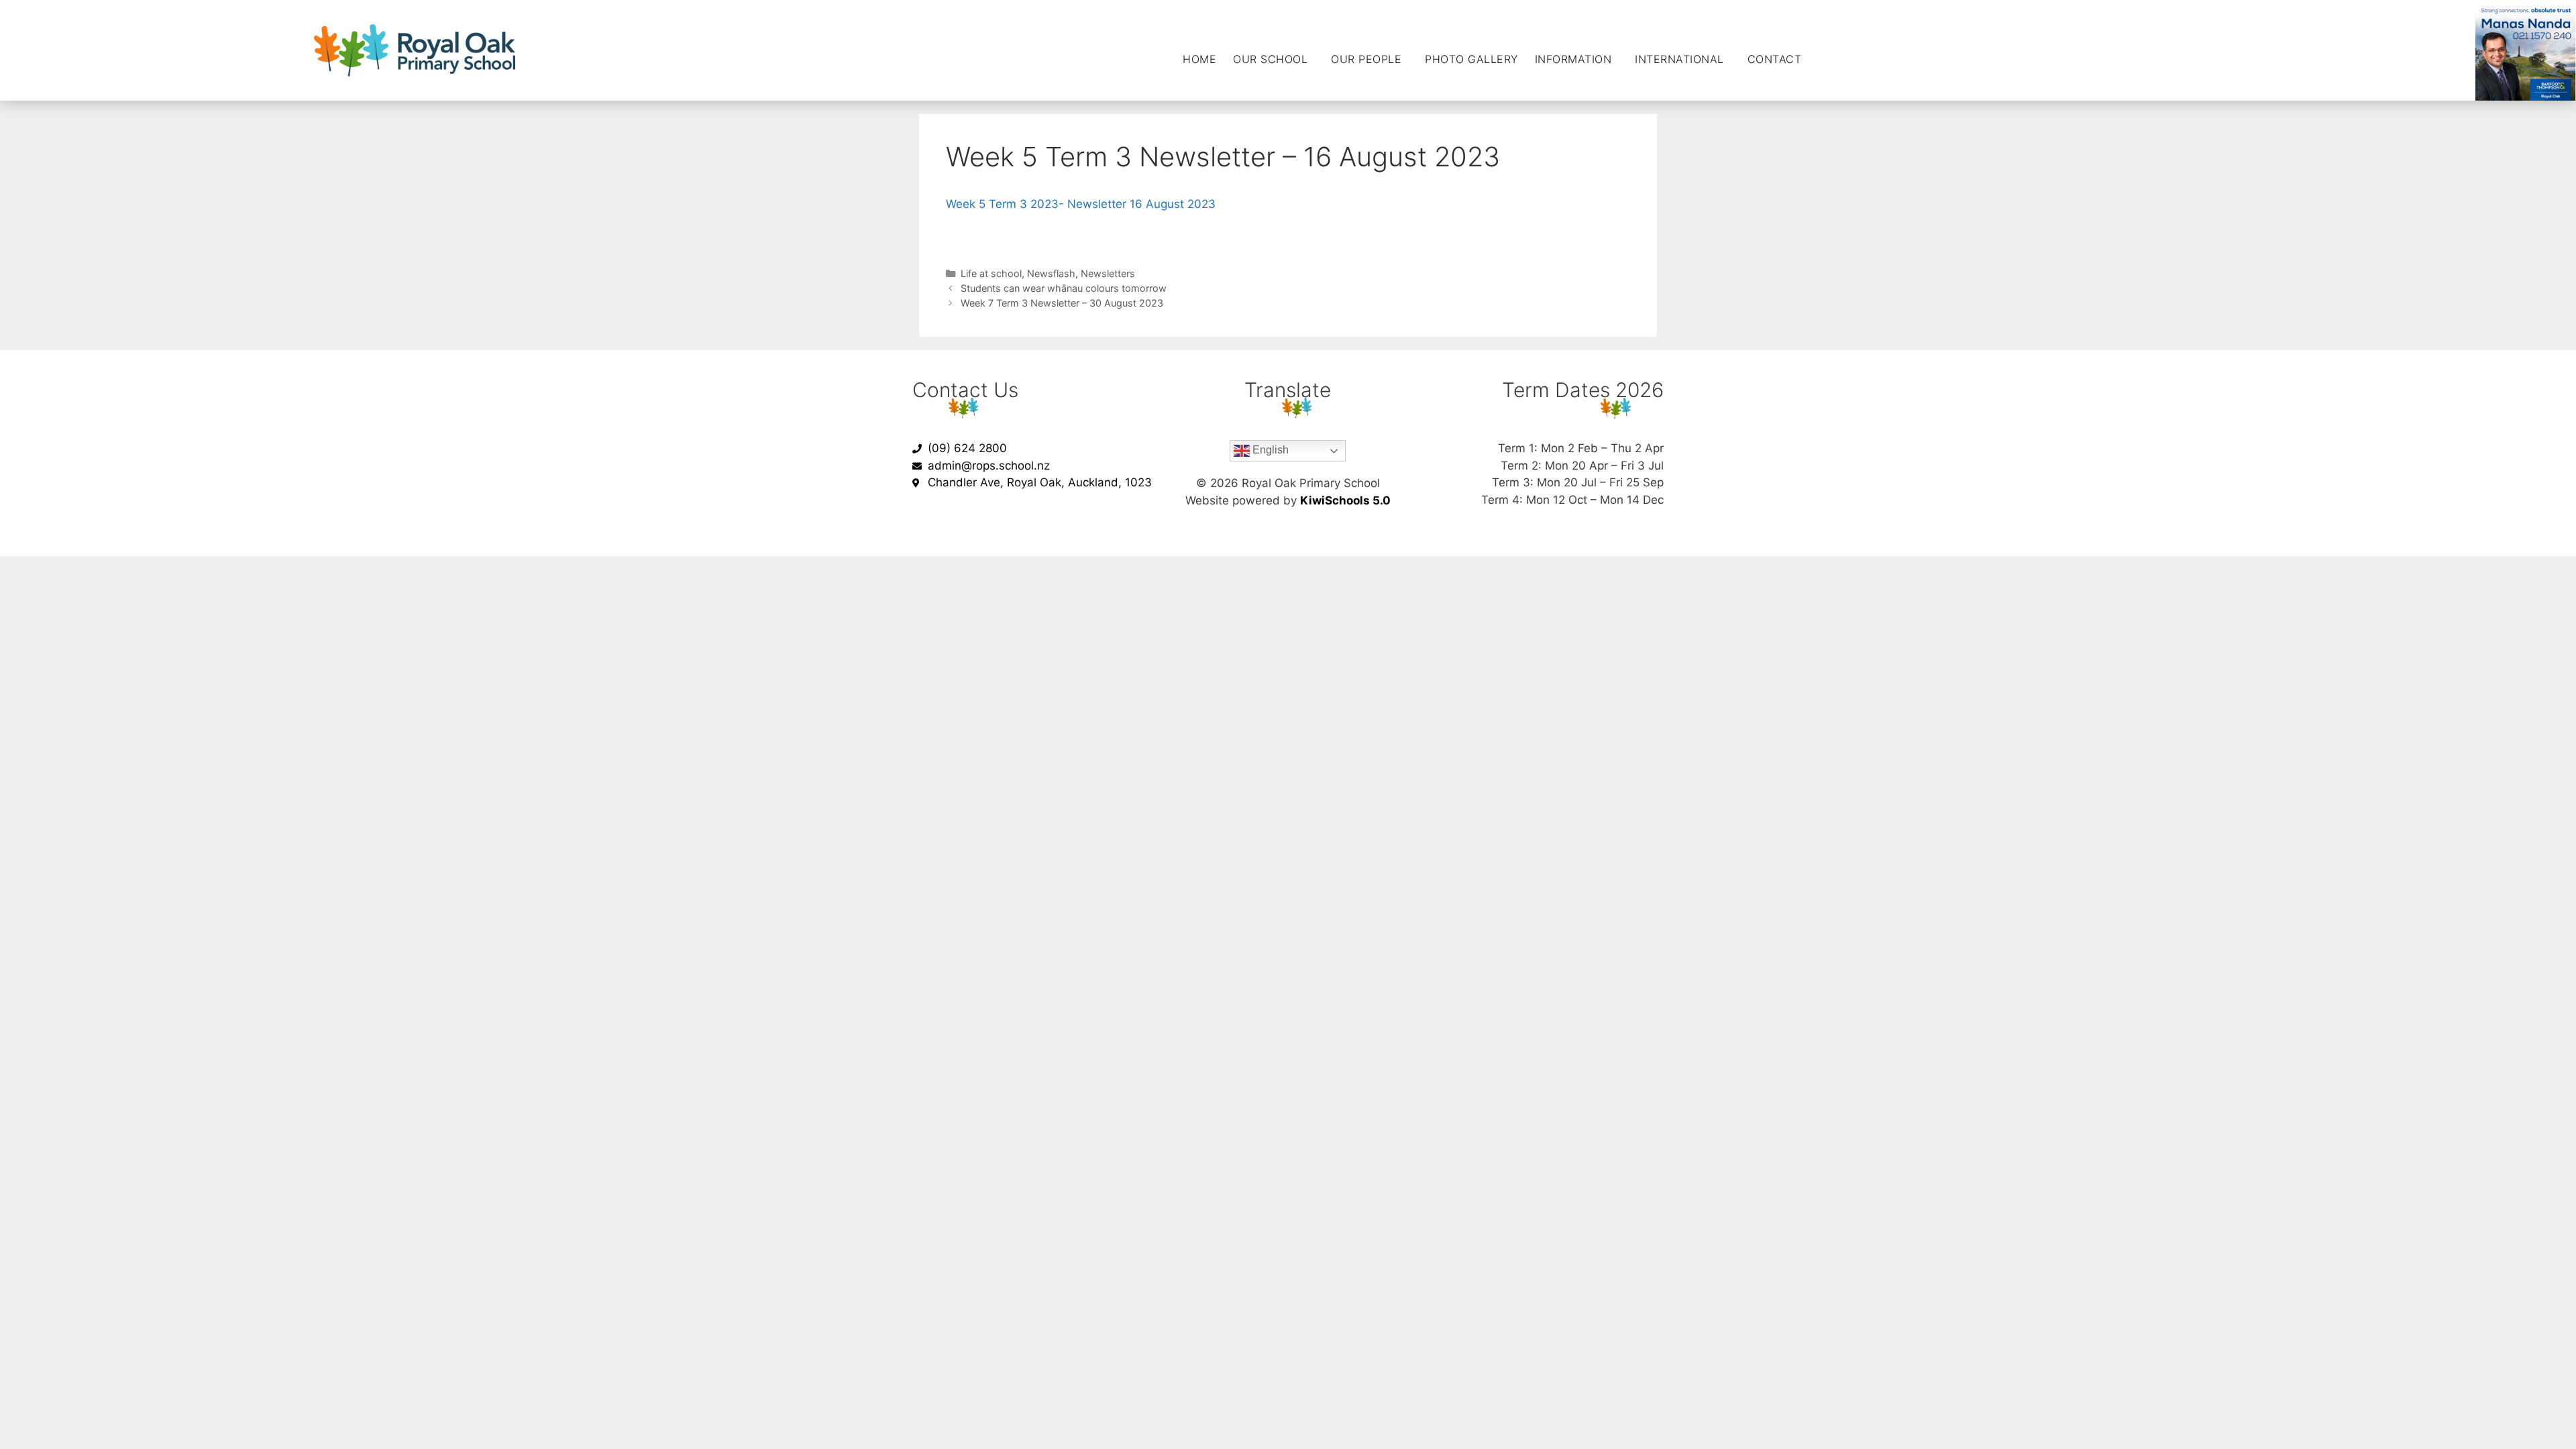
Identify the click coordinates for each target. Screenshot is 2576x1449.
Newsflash (1051, 273)
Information (1573, 59)
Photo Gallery (1471, 59)
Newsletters (1108, 273)
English (1269, 450)
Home (1199, 59)
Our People (1366, 59)
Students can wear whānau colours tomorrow (1064, 288)
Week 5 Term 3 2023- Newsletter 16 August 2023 (1081, 204)
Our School (1270, 59)
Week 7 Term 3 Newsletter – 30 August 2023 (1062, 303)
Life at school (991, 273)
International (1679, 59)
